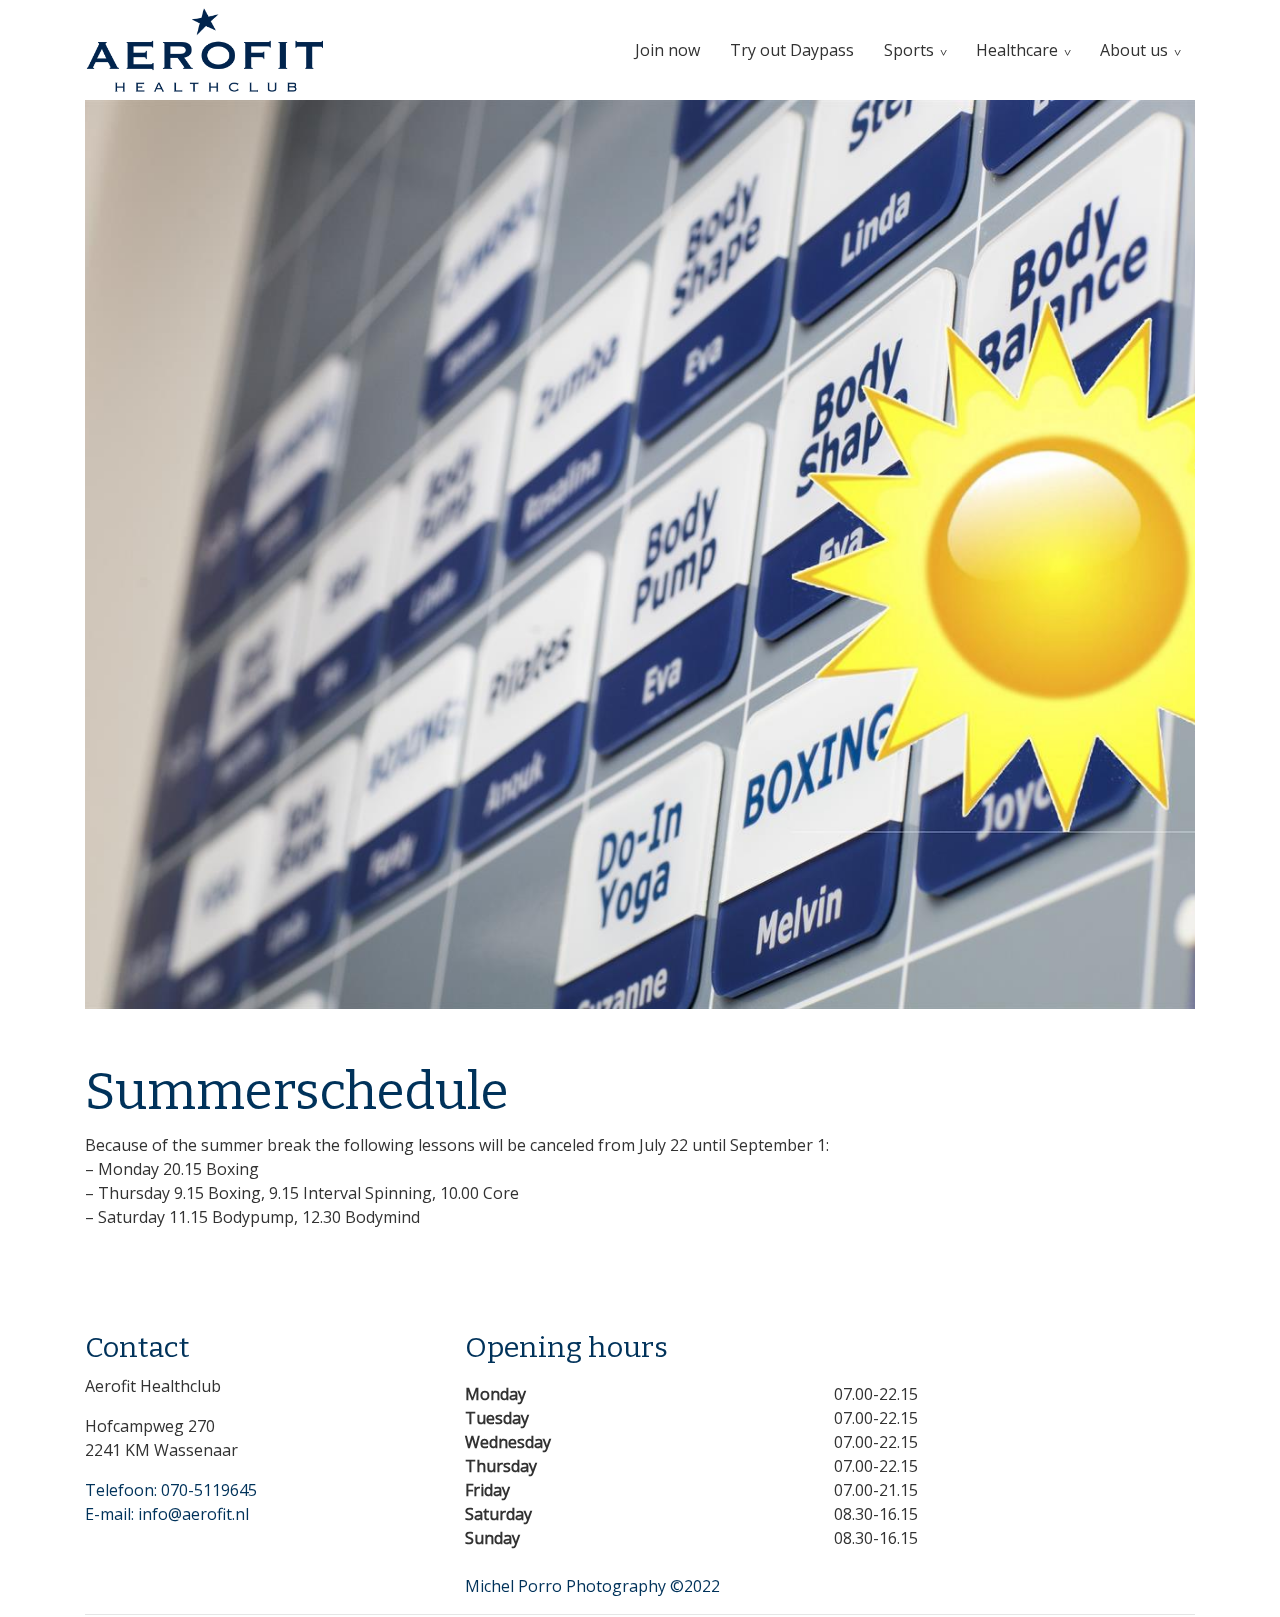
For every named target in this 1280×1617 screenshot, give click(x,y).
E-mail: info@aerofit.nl (167, 1514)
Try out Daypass (792, 50)
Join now (667, 50)
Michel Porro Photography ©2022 (592, 1586)
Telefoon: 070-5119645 (171, 1490)
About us (1134, 50)
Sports (909, 50)
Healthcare (1017, 50)
